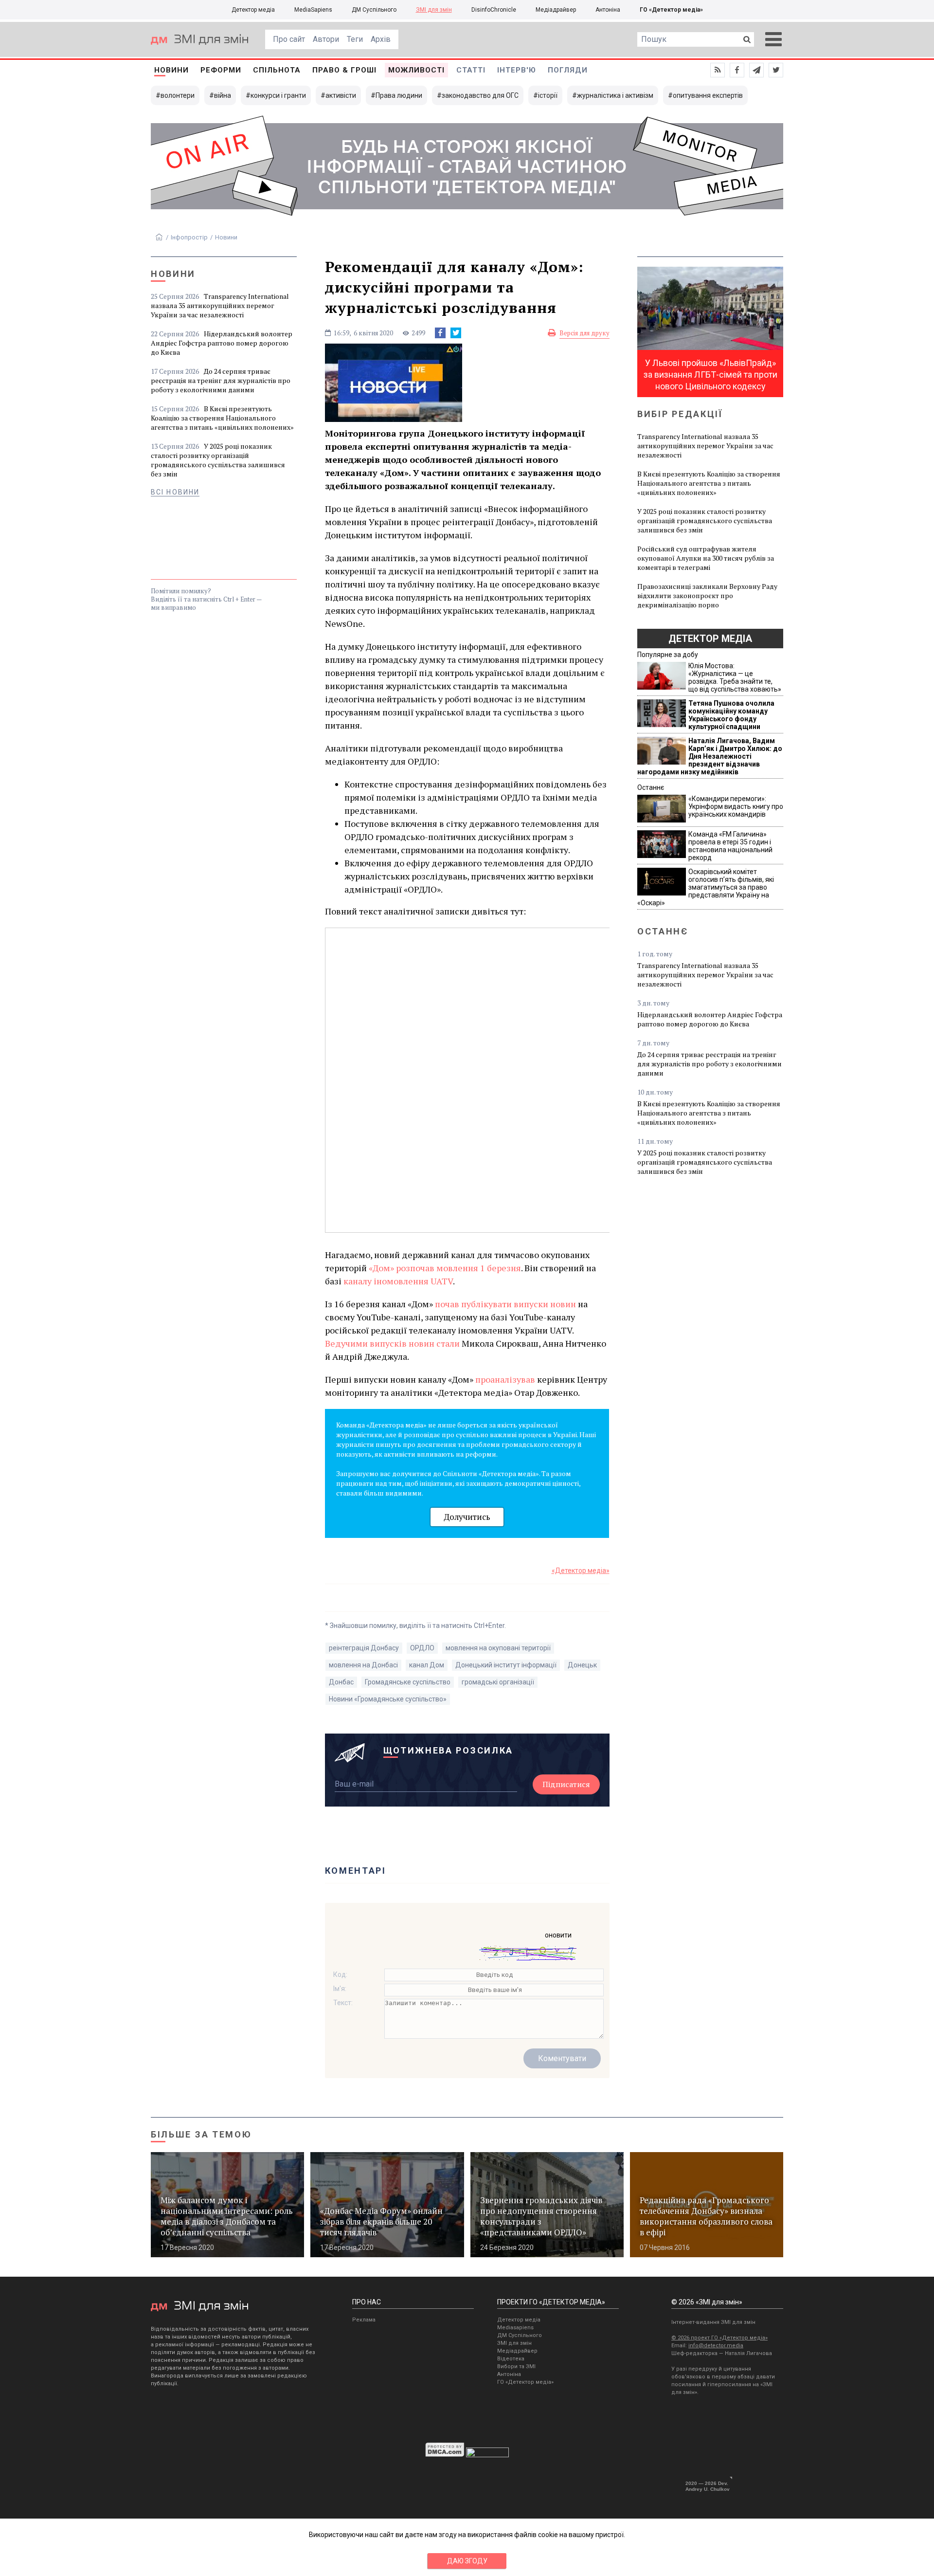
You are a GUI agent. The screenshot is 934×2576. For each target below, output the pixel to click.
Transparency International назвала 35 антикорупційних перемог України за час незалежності (220, 305)
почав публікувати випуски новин (505, 1304)
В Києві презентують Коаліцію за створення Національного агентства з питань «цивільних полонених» (222, 418)
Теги (355, 39)
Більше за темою (201, 2134)
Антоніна (608, 10)
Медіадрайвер (556, 10)
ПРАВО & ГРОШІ (344, 70)
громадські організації (498, 1682)
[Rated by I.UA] (487, 2455)
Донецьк (582, 1665)
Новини (171, 70)
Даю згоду (467, 2561)
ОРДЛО (422, 1648)
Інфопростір (189, 237)
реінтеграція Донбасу (364, 1648)
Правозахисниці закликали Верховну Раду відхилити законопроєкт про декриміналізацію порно (707, 595)
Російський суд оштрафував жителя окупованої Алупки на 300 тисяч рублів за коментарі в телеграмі (706, 558)
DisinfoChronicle (494, 10)
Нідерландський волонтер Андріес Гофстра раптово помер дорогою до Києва (222, 343)
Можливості (416, 70)
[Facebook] (440, 333)
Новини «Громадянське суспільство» (388, 1699)
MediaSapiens (313, 10)
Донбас (341, 1682)
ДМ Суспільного (374, 10)
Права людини (399, 95)
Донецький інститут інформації (506, 1665)
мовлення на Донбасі (363, 1665)
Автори (326, 39)
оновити (558, 1935)
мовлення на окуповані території (498, 1648)
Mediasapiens (515, 2328)
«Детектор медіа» (581, 1571)
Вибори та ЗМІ (516, 2366)
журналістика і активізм (615, 95)
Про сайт (289, 39)
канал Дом (427, 1665)
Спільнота (277, 70)
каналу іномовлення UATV (398, 1281)
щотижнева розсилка (449, 1750)
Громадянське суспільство (408, 1682)
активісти (341, 95)
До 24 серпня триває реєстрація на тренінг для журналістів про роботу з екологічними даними (221, 380)
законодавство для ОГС (480, 95)
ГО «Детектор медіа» (671, 10)
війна (223, 95)
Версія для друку (584, 333)
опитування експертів (708, 95)
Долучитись (467, 1517)
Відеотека (511, 2359)
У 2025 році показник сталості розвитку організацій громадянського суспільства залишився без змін (218, 460)
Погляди (568, 70)
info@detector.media (716, 2346)
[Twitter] (456, 333)
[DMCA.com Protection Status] (445, 2455)
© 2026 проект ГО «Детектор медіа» (719, 2338)
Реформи (221, 70)
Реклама (364, 2320)
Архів (381, 39)
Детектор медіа (253, 10)
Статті (471, 70)
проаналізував (505, 1379)
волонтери (178, 95)
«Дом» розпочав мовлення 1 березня (445, 1268)
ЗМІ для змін (434, 10)
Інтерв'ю (517, 70)
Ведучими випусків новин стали (392, 1343)
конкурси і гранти (278, 95)
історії (548, 95)
